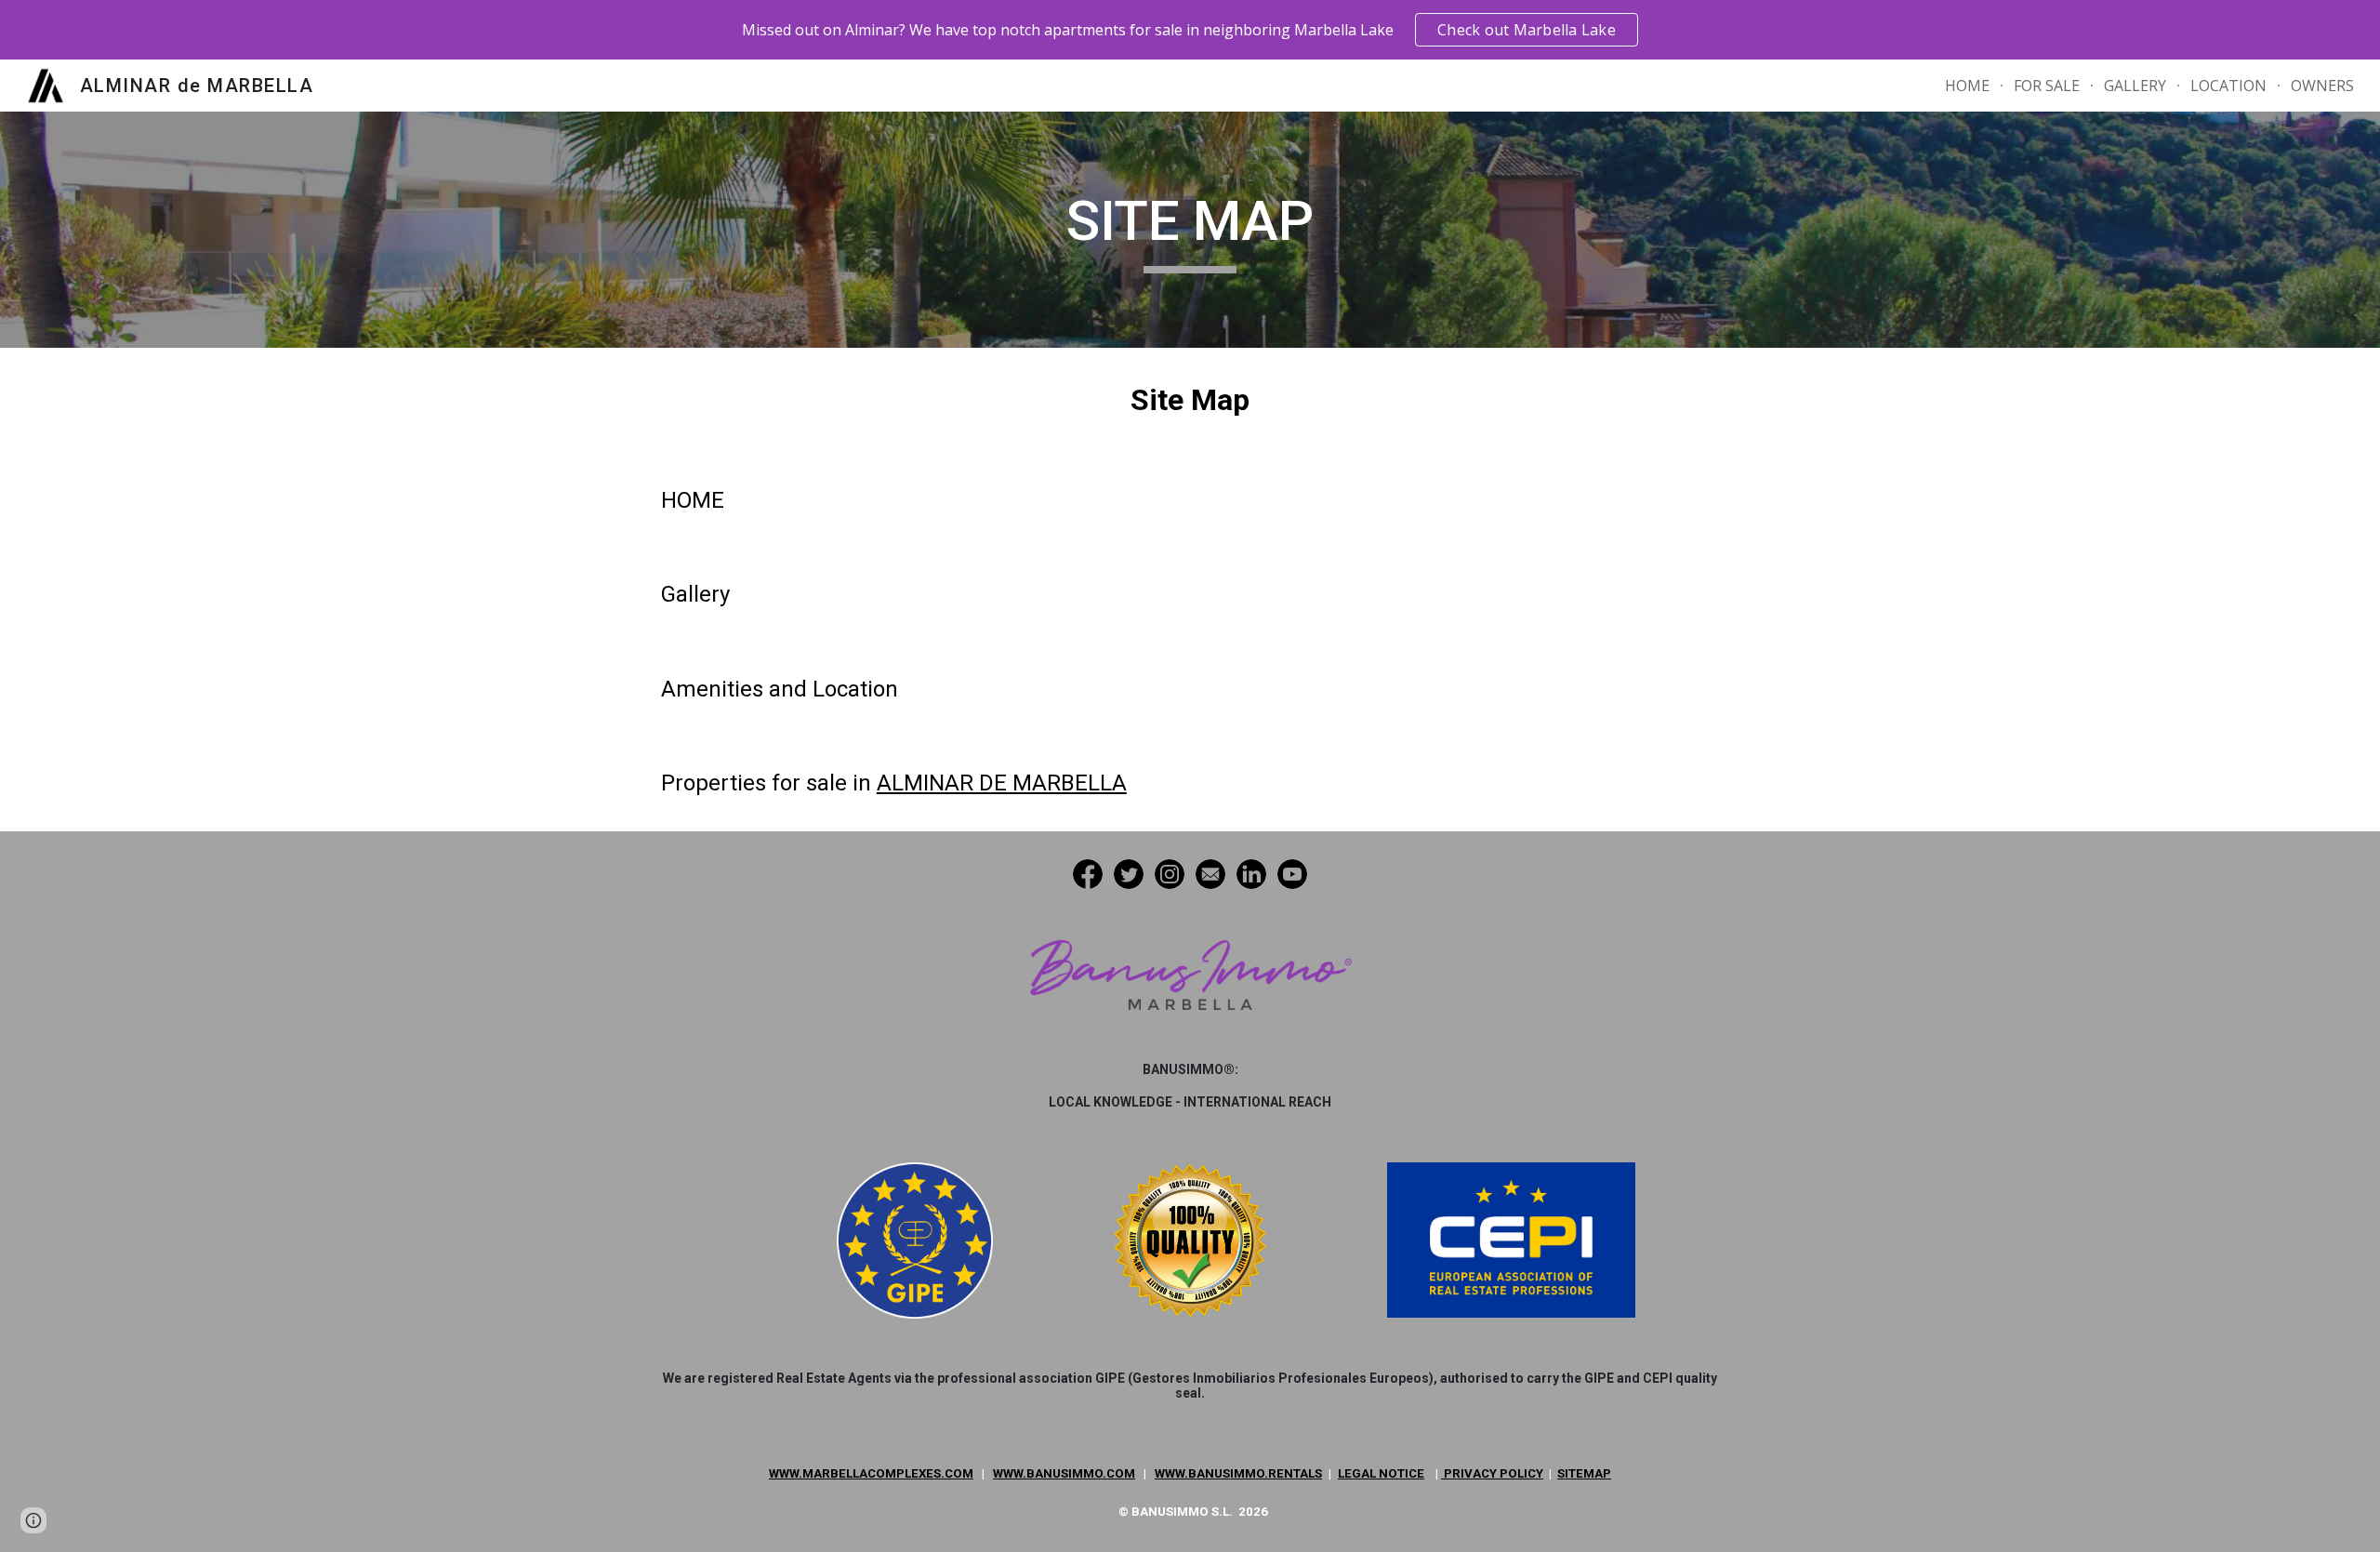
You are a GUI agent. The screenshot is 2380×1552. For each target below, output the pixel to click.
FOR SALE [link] (2047, 86)
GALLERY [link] (2135, 86)
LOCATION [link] (2228, 86)
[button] (33, 1520)
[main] (1190, 230)
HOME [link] (1967, 86)
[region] (1190, 30)
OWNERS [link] (2322, 86)
